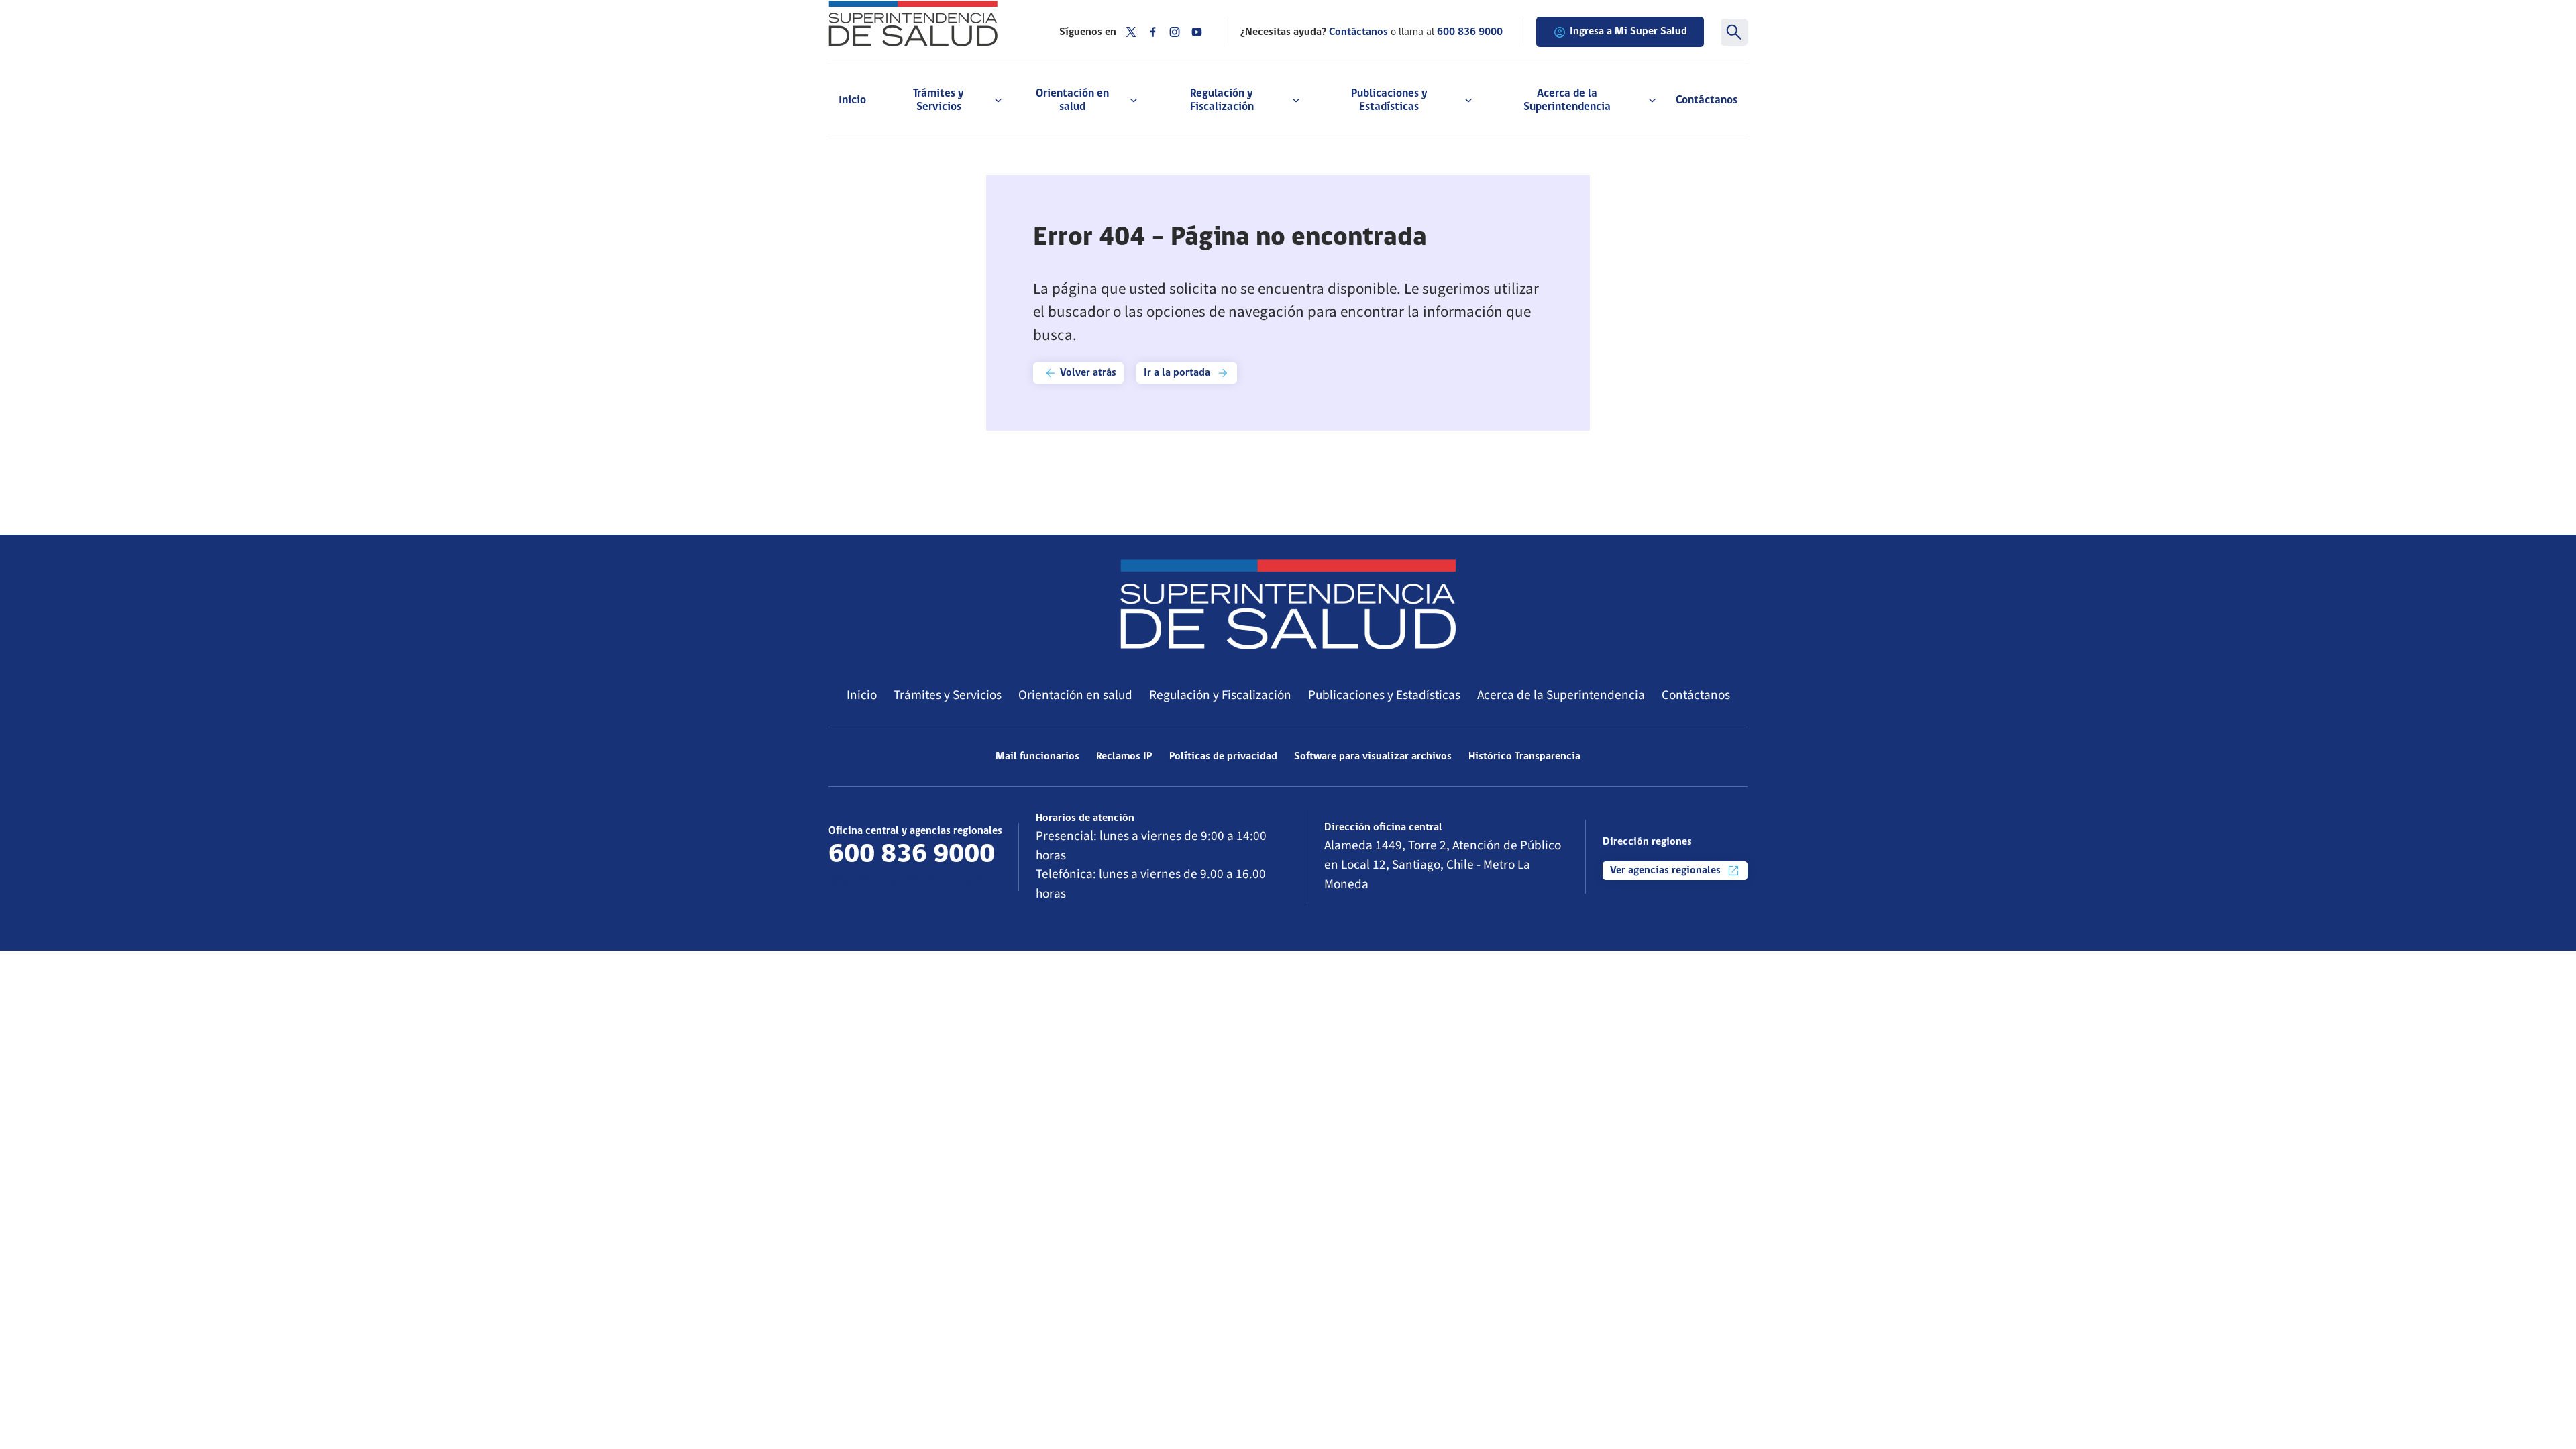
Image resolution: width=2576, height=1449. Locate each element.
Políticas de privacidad (1223, 757)
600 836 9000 (1470, 32)
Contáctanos (1707, 100)
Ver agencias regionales (1667, 871)
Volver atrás (1087, 373)
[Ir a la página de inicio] (927, 23)
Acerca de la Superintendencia (1561, 695)
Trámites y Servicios (948, 695)
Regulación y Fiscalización (1220, 695)
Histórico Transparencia (1524, 757)
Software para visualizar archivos (1373, 757)
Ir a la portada (1178, 373)
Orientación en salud (1075, 695)
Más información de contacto (910, 880)
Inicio (852, 100)
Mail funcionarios (1037, 757)
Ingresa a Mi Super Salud (1628, 32)
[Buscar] (1734, 32)
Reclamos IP (1124, 757)
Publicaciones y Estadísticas (1384, 695)
